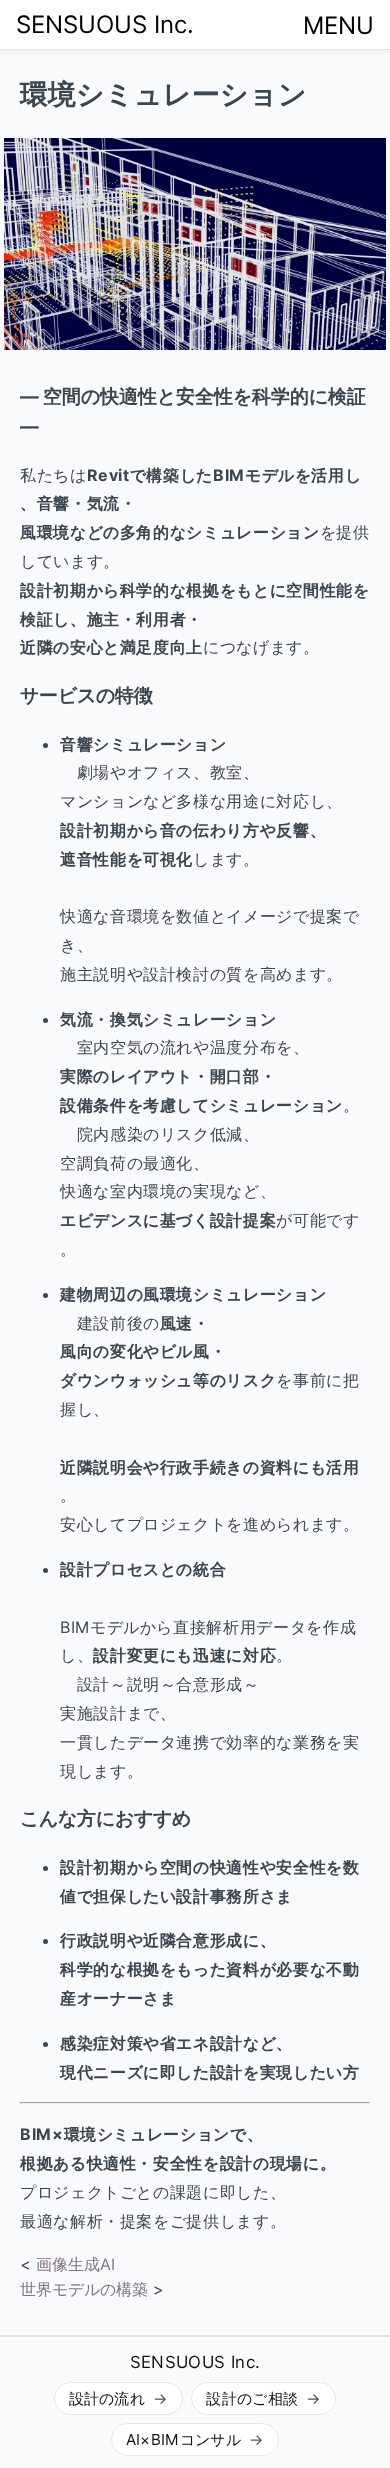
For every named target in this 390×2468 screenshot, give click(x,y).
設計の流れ (107, 2398)
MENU (338, 25)
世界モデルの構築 (84, 2289)
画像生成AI (75, 2264)
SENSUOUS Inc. (105, 24)
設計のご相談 (252, 2398)
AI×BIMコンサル (183, 2439)
